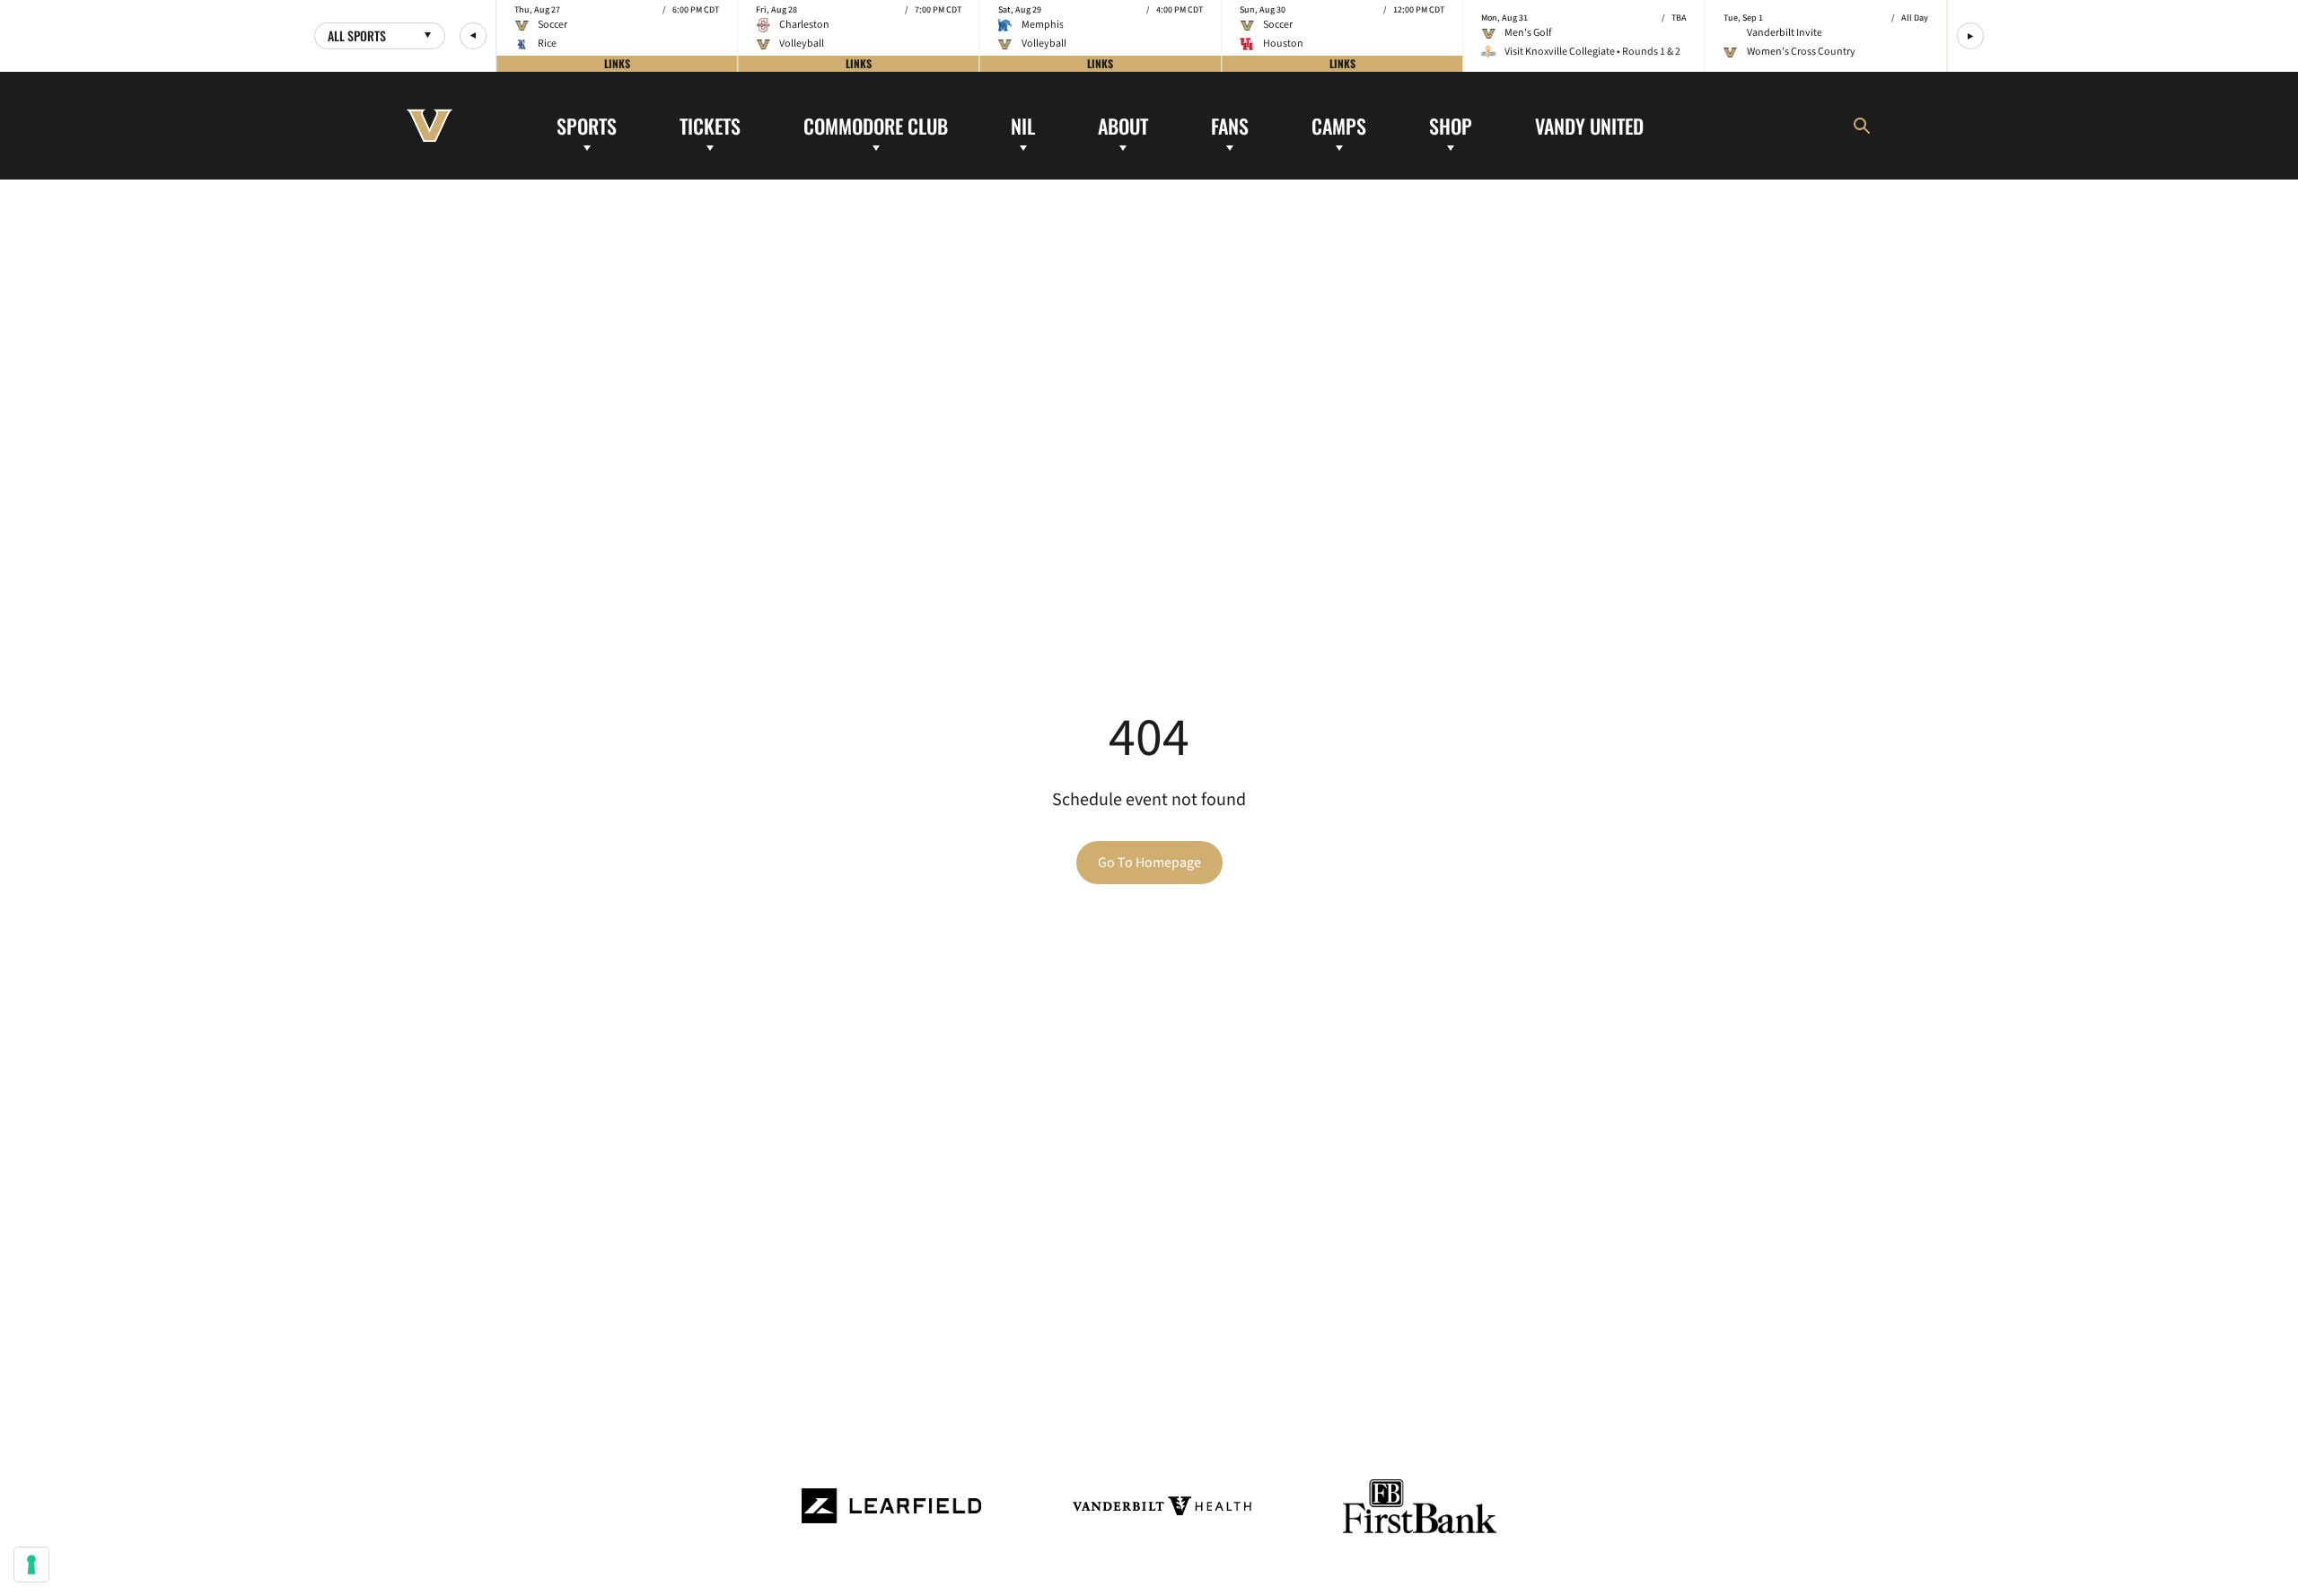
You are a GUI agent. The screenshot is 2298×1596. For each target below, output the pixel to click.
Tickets (710, 125)
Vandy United (1589, 125)
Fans (1230, 125)
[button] (473, 36)
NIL (1023, 125)
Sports (587, 125)
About (1123, 125)
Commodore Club (876, 125)
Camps (1339, 125)
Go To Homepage (1149, 863)
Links (617, 63)
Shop (1451, 125)
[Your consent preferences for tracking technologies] (31, 1565)
